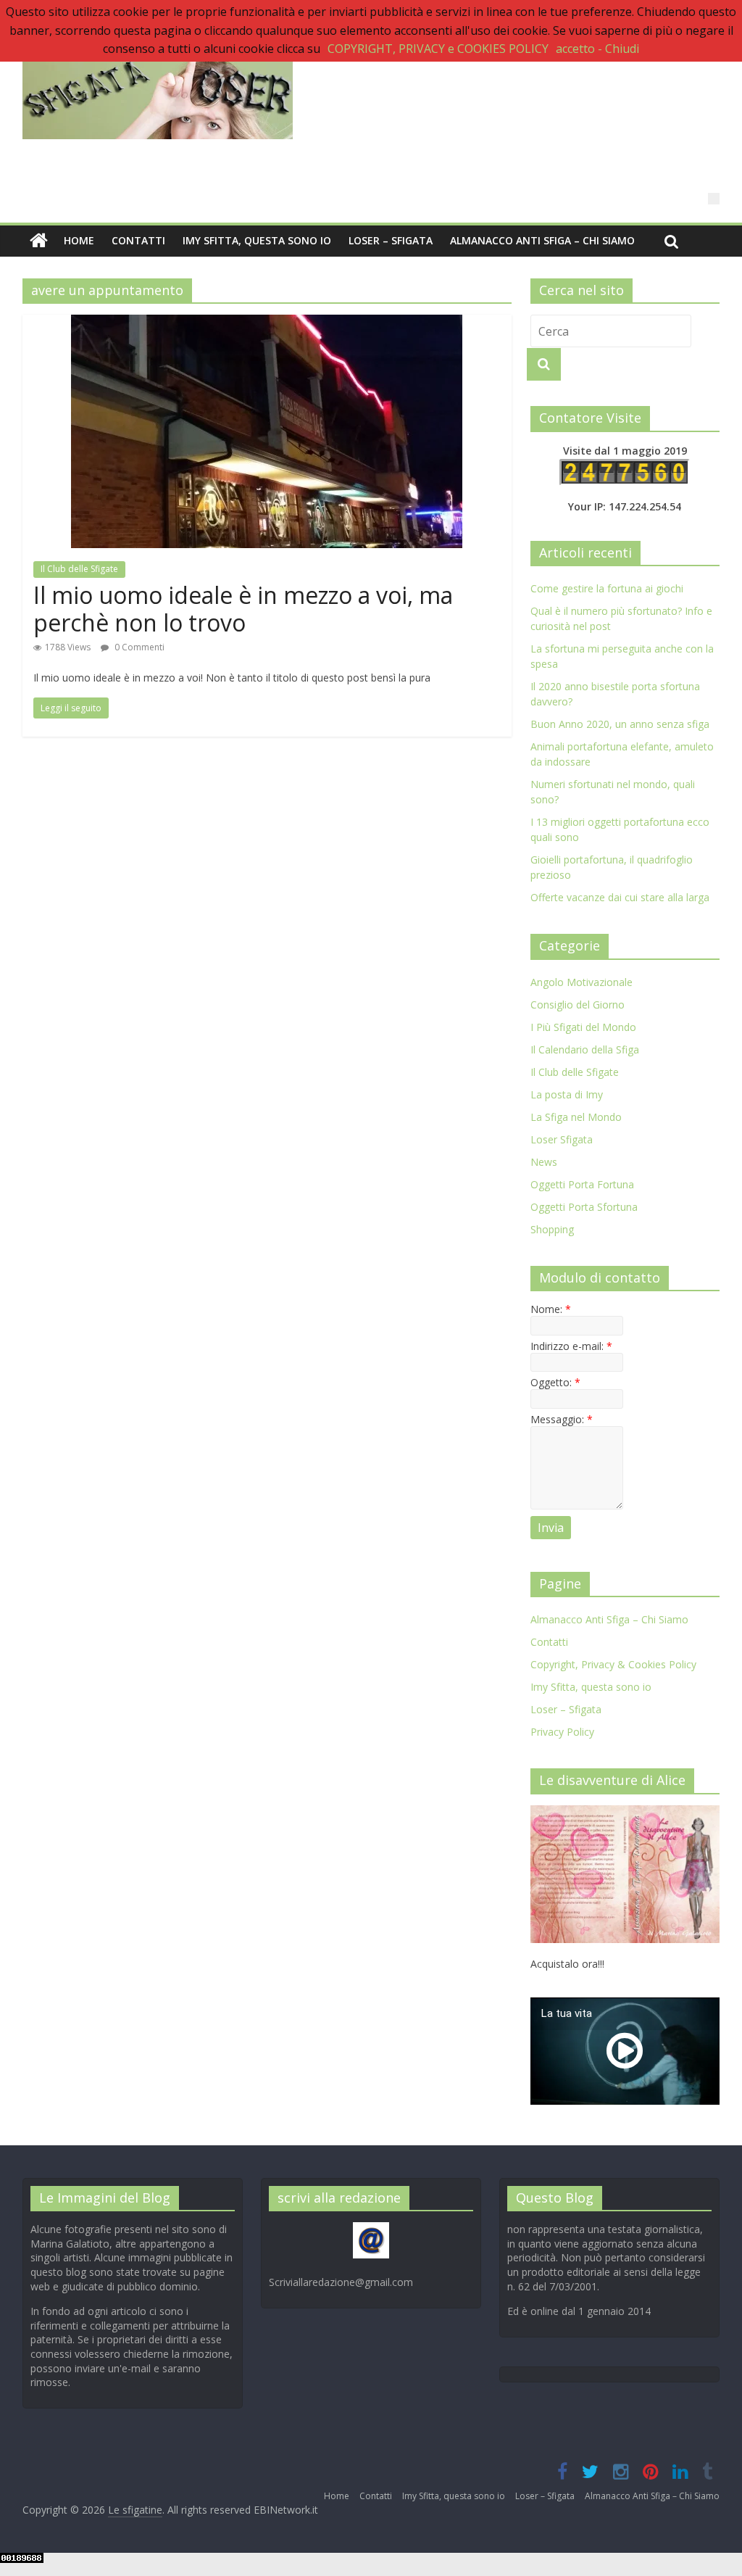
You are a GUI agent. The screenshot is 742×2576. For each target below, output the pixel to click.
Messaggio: (562, 1419)
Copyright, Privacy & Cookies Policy (613, 1664)
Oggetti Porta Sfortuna (584, 1207)
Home (79, 240)
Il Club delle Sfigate (79, 569)
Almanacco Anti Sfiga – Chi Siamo (542, 240)
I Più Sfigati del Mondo (583, 1027)
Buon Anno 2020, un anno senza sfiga (620, 724)
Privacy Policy (562, 1732)
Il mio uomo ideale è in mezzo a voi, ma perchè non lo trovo (243, 609)
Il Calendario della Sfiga (585, 1049)
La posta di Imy (567, 1094)
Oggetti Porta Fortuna (582, 1184)
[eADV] (714, 199)
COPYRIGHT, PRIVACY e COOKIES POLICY (438, 49)
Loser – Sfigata (391, 240)
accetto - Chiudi (597, 49)
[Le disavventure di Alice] (625, 1813)
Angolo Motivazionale (581, 982)
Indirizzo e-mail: (571, 1346)
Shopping (552, 1229)
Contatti (138, 240)
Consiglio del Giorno (578, 1005)
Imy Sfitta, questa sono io (257, 240)
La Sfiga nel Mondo (576, 1117)
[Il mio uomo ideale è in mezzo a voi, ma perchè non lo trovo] (267, 323)
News (544, 1162)
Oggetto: (555, 1382)
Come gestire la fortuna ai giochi (607, 588)
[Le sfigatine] (39, 241)
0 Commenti (138, 647)
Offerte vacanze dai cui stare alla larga (620, 897)
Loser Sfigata (562, 1139)
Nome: (551, 1309)
